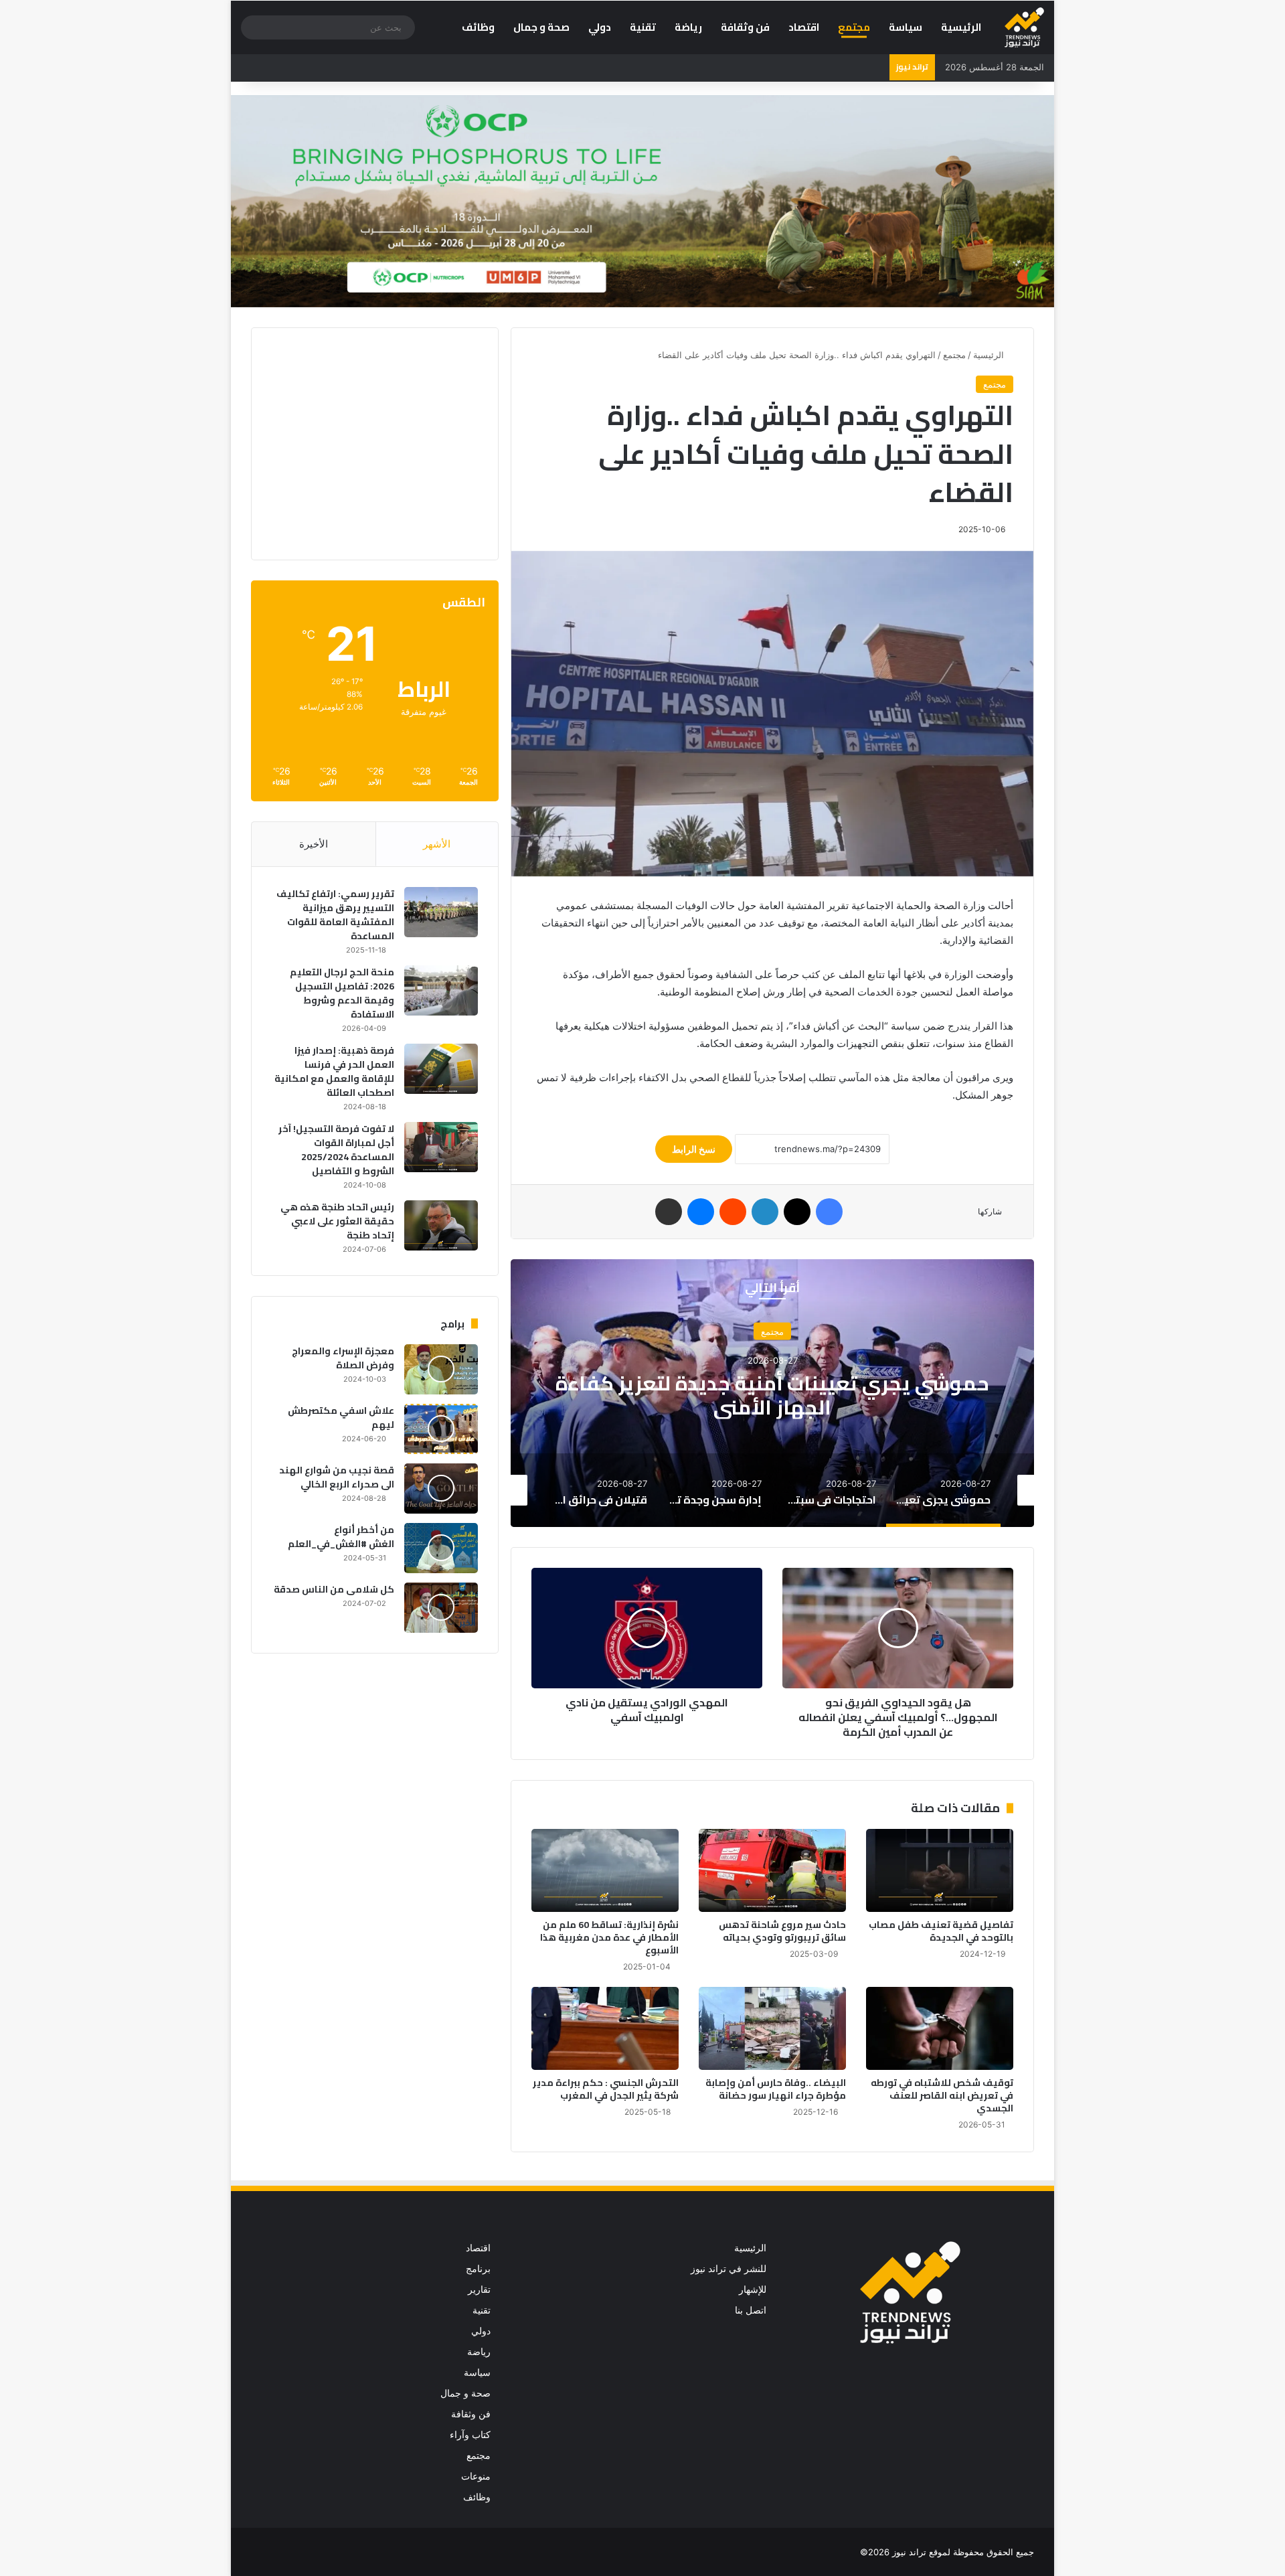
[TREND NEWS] (1024, 27)
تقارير (479, 2289)
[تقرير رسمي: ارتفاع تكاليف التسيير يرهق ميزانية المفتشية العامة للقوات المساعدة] (441, 912)
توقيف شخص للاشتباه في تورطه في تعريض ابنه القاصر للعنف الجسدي (942, 2095)
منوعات (476, 2476)
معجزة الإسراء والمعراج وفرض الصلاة (343, 1358)
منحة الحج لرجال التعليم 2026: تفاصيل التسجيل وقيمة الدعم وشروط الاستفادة (342, 993)
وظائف (478, 27)
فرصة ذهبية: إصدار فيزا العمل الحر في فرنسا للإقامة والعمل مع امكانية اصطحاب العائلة (334, 1071)
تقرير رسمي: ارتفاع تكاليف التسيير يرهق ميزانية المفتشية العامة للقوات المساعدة (335, 915)
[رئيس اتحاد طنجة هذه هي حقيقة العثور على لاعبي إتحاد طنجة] (441, 1225)
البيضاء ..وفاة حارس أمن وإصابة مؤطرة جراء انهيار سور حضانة (776, 2089)
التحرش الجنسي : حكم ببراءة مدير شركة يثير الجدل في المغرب (606, 2089)
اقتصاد (804, 27)
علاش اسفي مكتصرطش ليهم (341, 1418)
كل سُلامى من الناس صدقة (334, 1589)
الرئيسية (961, 27)
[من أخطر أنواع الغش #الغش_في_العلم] (441, 1548)
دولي (600, 27)
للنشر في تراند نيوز (729, 2269)
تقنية (643, 27)
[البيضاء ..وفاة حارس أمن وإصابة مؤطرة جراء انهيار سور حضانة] (772, 2028)
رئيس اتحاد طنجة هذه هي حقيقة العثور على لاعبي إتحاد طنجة (337, 1221)
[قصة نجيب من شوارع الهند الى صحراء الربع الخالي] (441, 1488)
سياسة (906, 27)
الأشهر (437, 844)
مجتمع (854, 27)
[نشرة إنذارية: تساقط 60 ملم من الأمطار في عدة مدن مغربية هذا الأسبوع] (605, 1870)
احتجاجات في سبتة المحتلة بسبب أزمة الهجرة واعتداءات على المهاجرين (772, 1394)
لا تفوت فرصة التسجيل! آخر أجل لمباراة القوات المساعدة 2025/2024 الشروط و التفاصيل (336, 1150)
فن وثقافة (745, 27)
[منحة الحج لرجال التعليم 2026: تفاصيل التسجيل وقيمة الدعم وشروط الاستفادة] (441, 990)
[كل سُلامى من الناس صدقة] (441, 1608)
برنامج (478, 2269)
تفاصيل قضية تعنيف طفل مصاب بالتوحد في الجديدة (941, 1931)
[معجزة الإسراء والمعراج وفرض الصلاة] (441, 1369)
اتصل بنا (751, 2310)
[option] (772, 1393)
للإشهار (753, 2289)
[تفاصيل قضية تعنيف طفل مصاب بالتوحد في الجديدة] (940, 1870)
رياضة (688, 27)
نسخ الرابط (694, 1149)
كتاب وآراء (470, 2435)
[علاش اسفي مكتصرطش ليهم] (441, 1429)
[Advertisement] (365, 442)
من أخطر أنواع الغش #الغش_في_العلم (341, 1537)
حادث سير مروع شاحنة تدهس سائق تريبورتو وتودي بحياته (782, 1931)
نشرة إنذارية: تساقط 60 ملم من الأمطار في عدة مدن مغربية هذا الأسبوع (609, 1937)
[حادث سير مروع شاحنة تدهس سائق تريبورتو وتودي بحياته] (772, 1870)
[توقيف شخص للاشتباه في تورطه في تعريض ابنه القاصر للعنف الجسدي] (940, 2028)
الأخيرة (314, 844)
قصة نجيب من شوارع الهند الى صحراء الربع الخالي (337, 1477)
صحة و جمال (541, 27)
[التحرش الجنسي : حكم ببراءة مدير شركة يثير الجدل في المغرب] (605, 2028)
